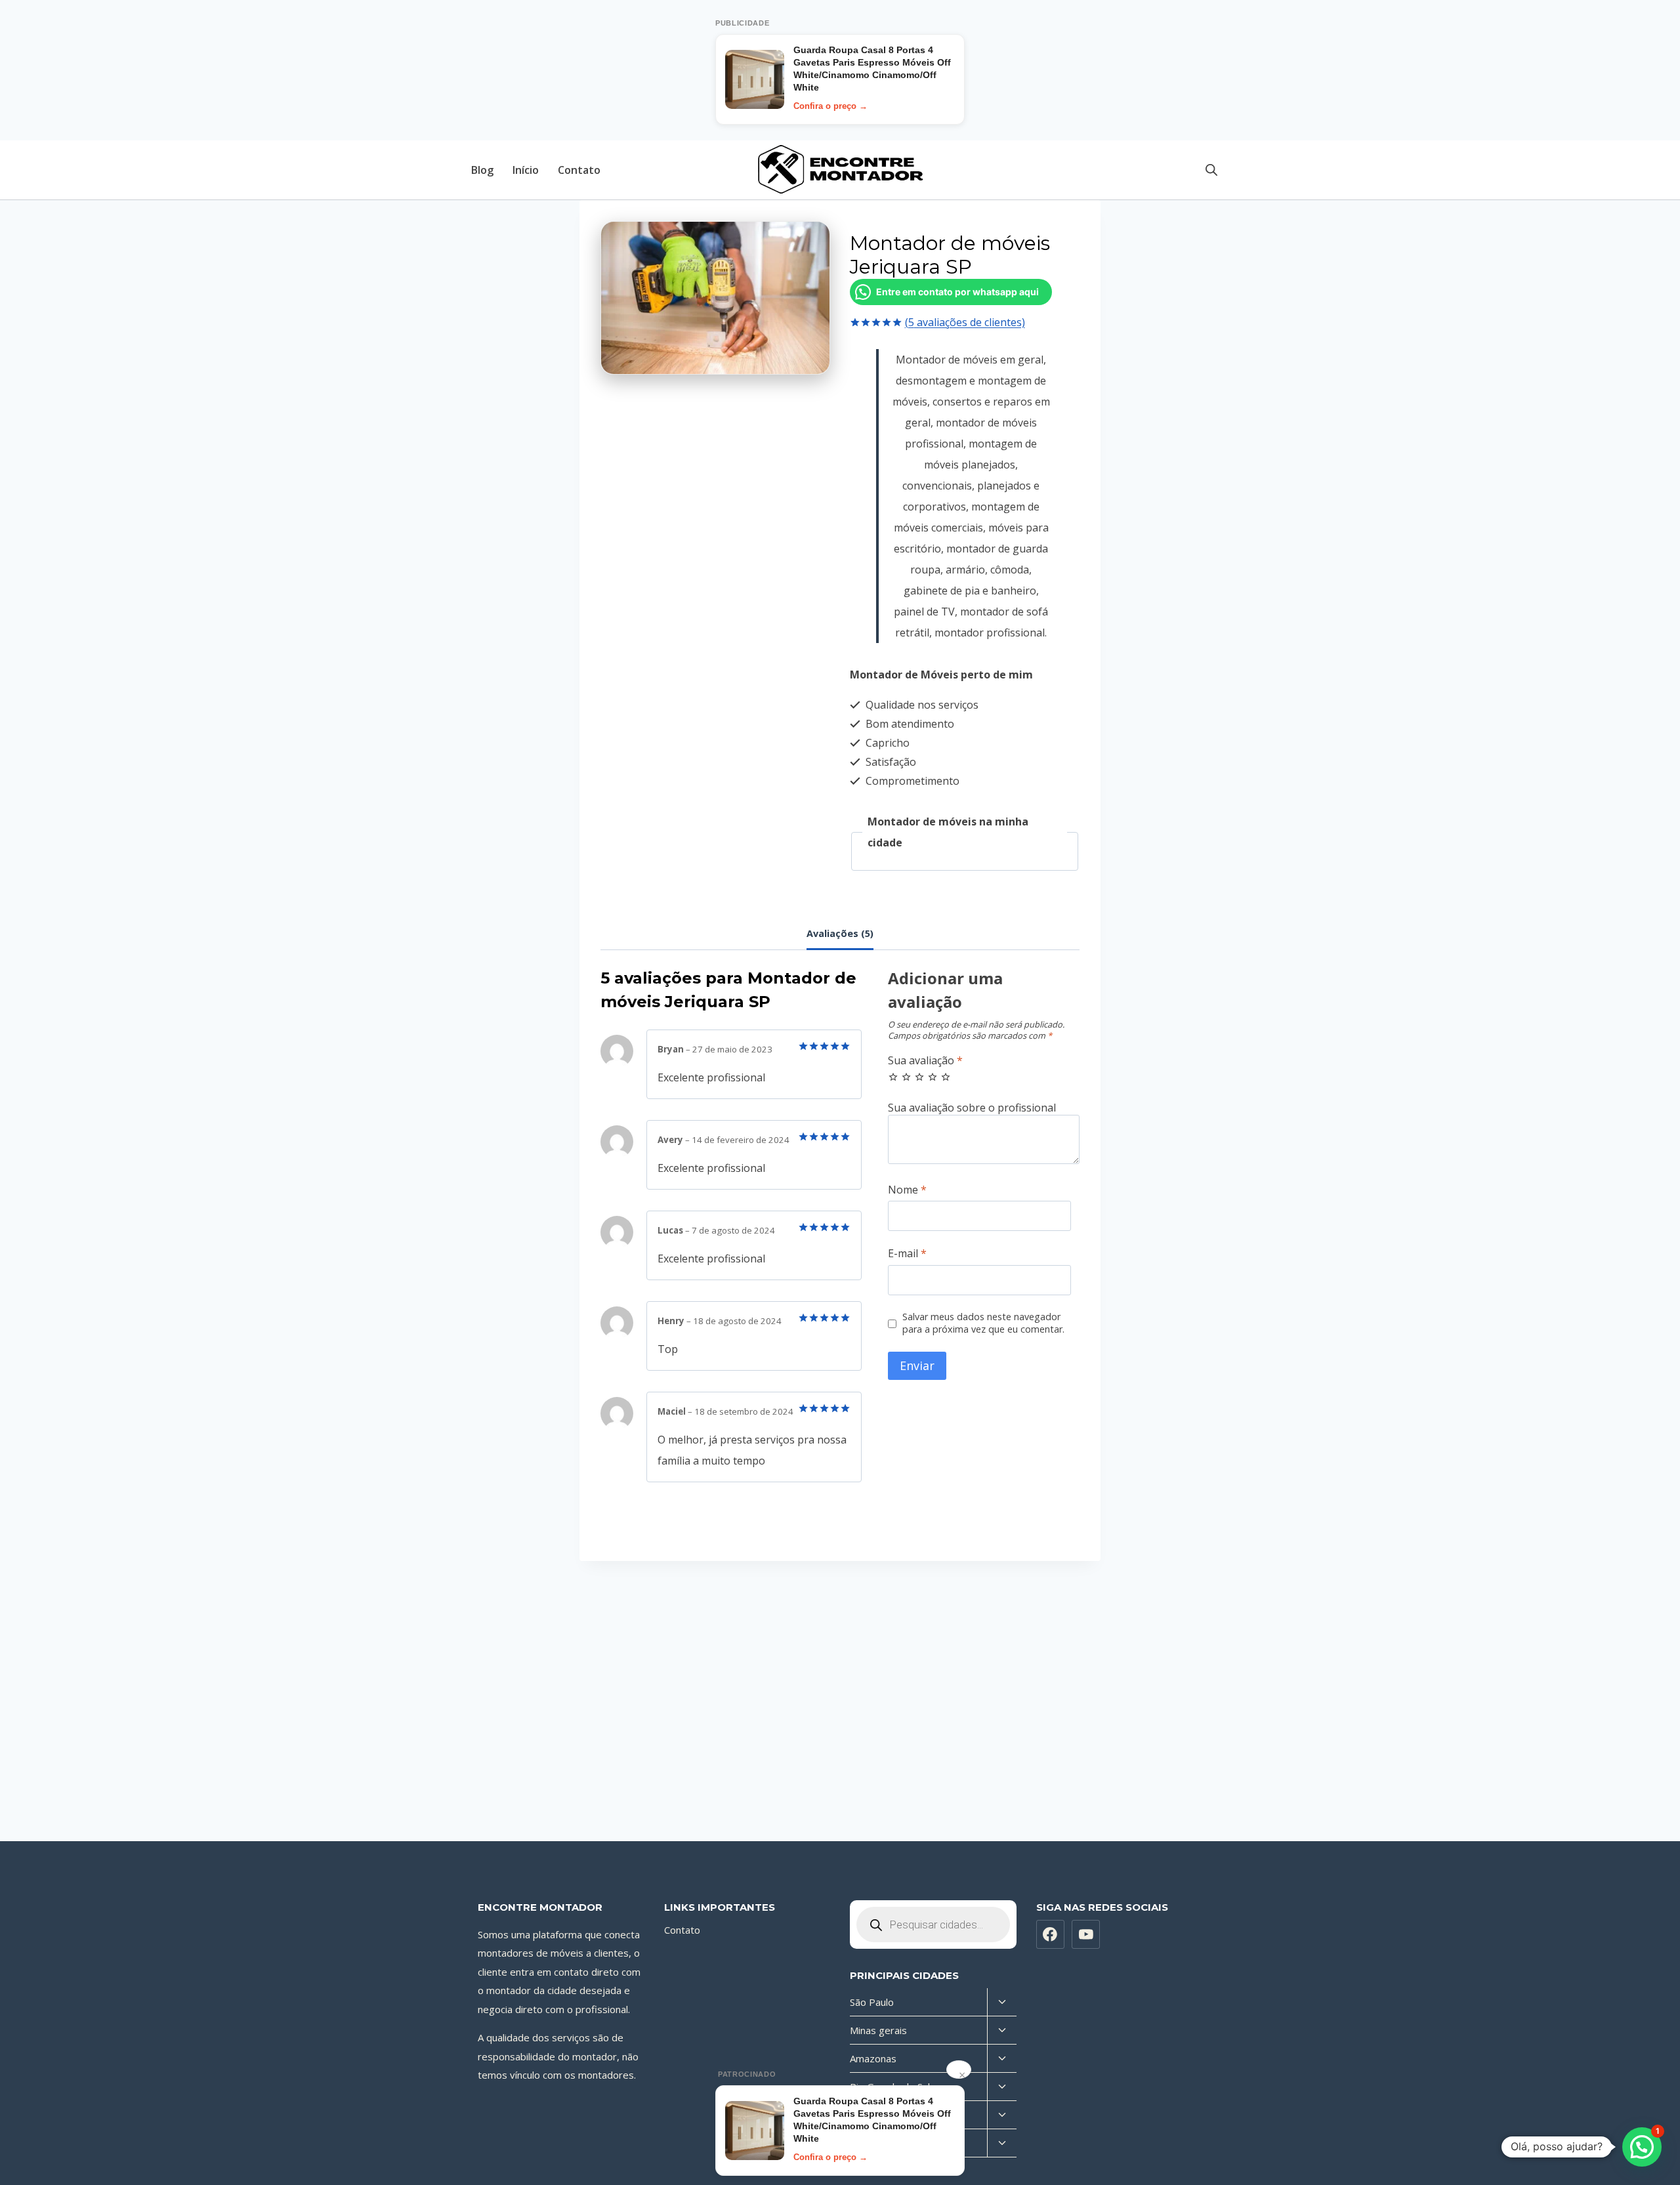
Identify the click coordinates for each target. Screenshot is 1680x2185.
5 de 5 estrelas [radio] (946, 1077)
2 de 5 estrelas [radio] (906, 1077)
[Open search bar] (1211, 170)
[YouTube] (1086, 1934)
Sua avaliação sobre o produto (984, 1108)
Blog (482, 170)
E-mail (907, 1254)
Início (526, 170)
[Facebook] (1051, 1934)
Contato (579, 170)
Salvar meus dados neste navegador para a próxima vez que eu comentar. (983, 1323)
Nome (907, 1190)
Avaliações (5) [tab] (840, 933)
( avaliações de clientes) (965, 322)
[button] (1642, 2147)
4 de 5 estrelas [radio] (933, 1077)
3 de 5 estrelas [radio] (919, 1077)
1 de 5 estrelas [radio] (893, 1077)
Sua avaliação (925, 1061)
